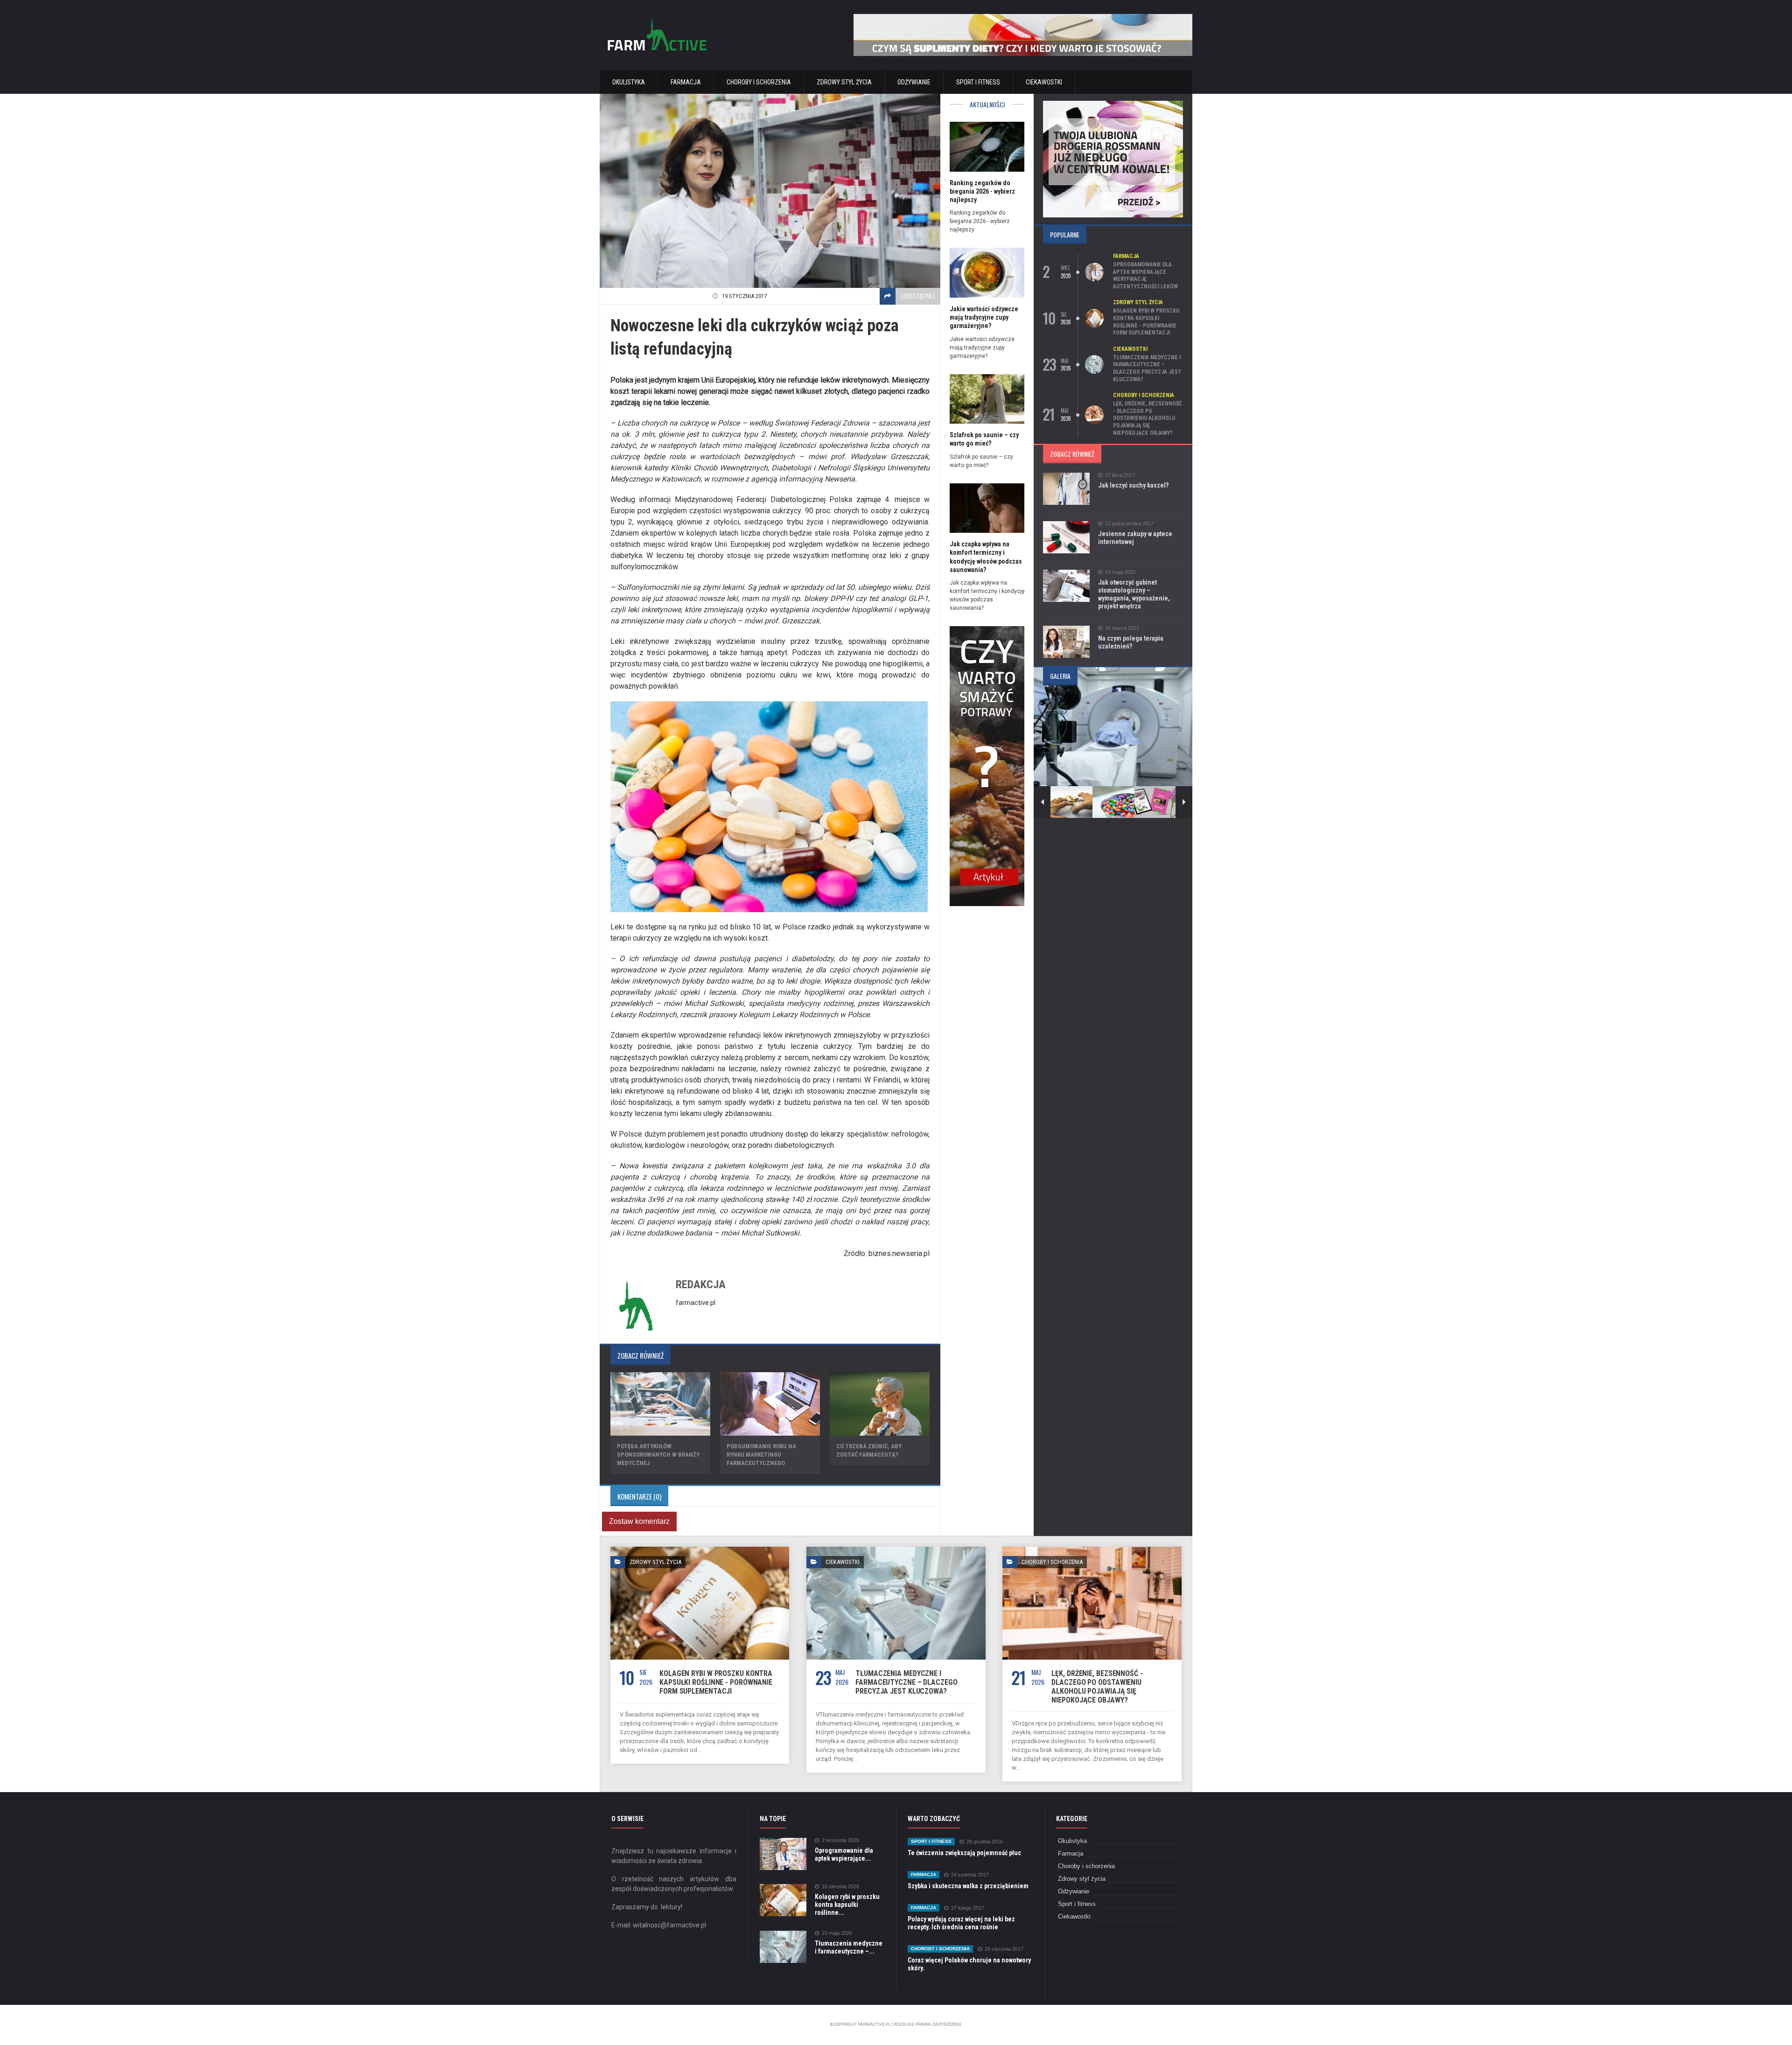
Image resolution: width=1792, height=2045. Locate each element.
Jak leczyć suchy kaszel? (1133, 485)
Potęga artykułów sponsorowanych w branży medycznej (658, 1455)
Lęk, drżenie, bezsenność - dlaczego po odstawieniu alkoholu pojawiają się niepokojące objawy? (1148, 418)
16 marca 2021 (1122, 628)
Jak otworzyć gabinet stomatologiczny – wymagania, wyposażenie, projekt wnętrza (1134, 594)
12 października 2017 (1129, 524)
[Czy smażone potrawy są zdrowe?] (987, 629)
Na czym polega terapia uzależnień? (1131, 642)
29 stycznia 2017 (1004, 1949)
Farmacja (686, 82)
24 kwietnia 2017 (970, 1875)
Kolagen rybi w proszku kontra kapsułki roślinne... (847, 1905)
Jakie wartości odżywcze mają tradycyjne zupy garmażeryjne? (984, 317)
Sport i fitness (978, 82)
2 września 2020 (840, 1840)
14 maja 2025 (1120, 572)
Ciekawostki (1044, 82)
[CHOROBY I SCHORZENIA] (1092, 1550)
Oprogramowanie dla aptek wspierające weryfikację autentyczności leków (1145, 276)
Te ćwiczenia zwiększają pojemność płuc (964, 1853)
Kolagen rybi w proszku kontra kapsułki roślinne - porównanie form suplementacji (1146, 322)
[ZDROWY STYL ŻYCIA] (700, 1550)
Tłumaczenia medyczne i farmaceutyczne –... (849, 1947)
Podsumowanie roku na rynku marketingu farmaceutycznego (761, 1455)
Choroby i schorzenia (759, 82)
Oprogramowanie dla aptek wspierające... (844, 1854)
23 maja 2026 (837, 1933)
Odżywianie (914, 82)
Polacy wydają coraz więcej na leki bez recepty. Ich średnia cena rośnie (961, 1923)
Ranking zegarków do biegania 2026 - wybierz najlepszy (982, 191)
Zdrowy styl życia (844, 82)
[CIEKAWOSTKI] (896, 1550)
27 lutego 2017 (968, 1908)
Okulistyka (629, 82)
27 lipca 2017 (1120, 475)
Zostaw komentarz (639, 1521)
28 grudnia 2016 (985, 1842)
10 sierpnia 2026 (840, 1887)
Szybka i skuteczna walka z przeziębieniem (968, 1886)
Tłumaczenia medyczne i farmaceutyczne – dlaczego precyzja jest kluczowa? (1147, 368)
